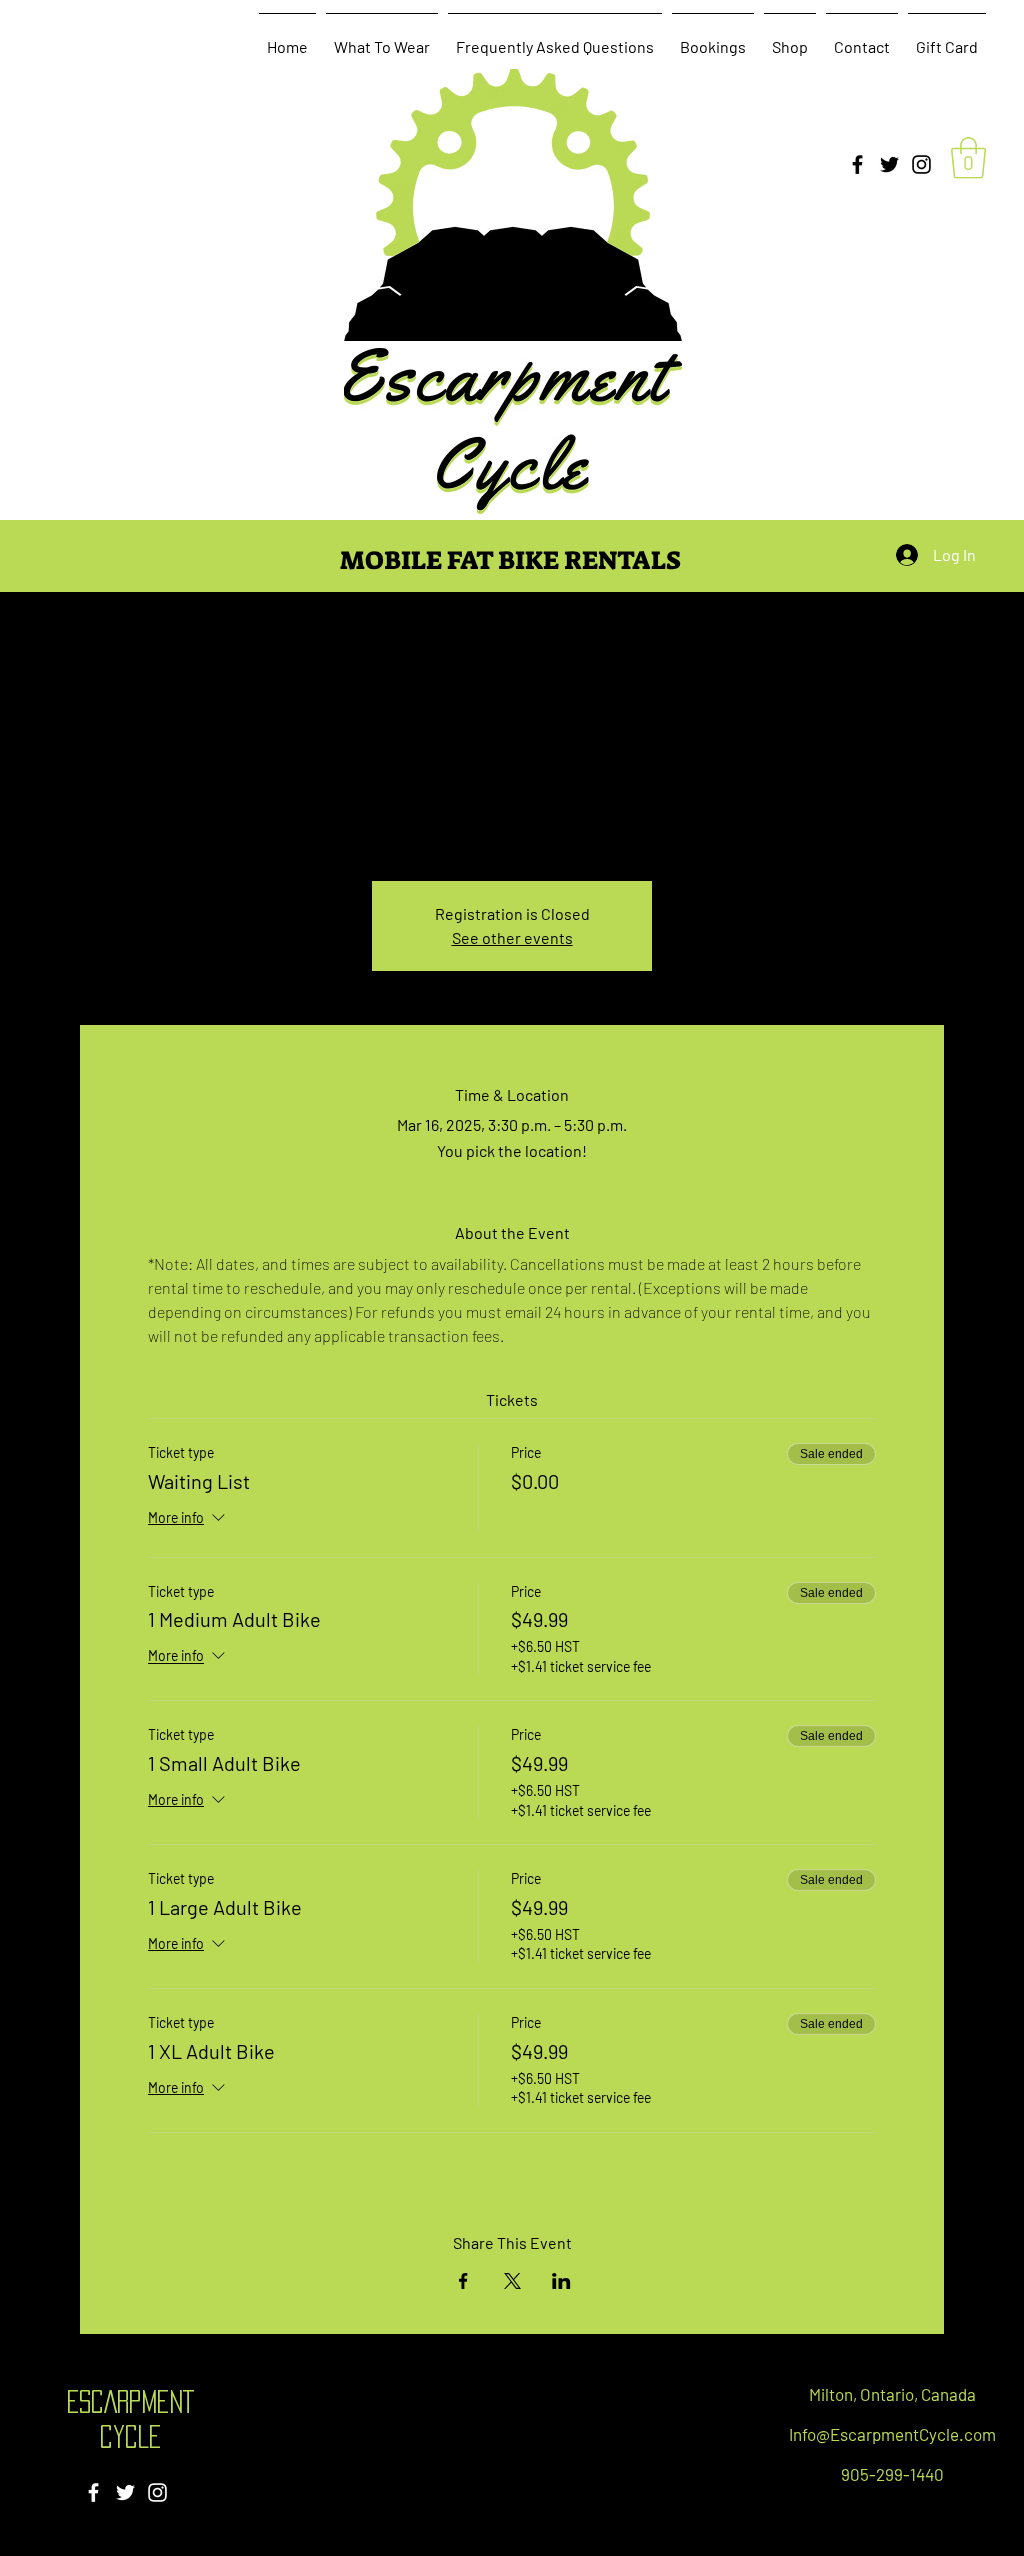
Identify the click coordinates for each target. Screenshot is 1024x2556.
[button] (968, 158)
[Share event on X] (512, 2281)
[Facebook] (857, 164)
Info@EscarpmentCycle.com (892, 2434)
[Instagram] (921, 164)
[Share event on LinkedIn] (561, 2281)
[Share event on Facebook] (463, 2281)
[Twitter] (889, 164)
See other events (512, 937)
